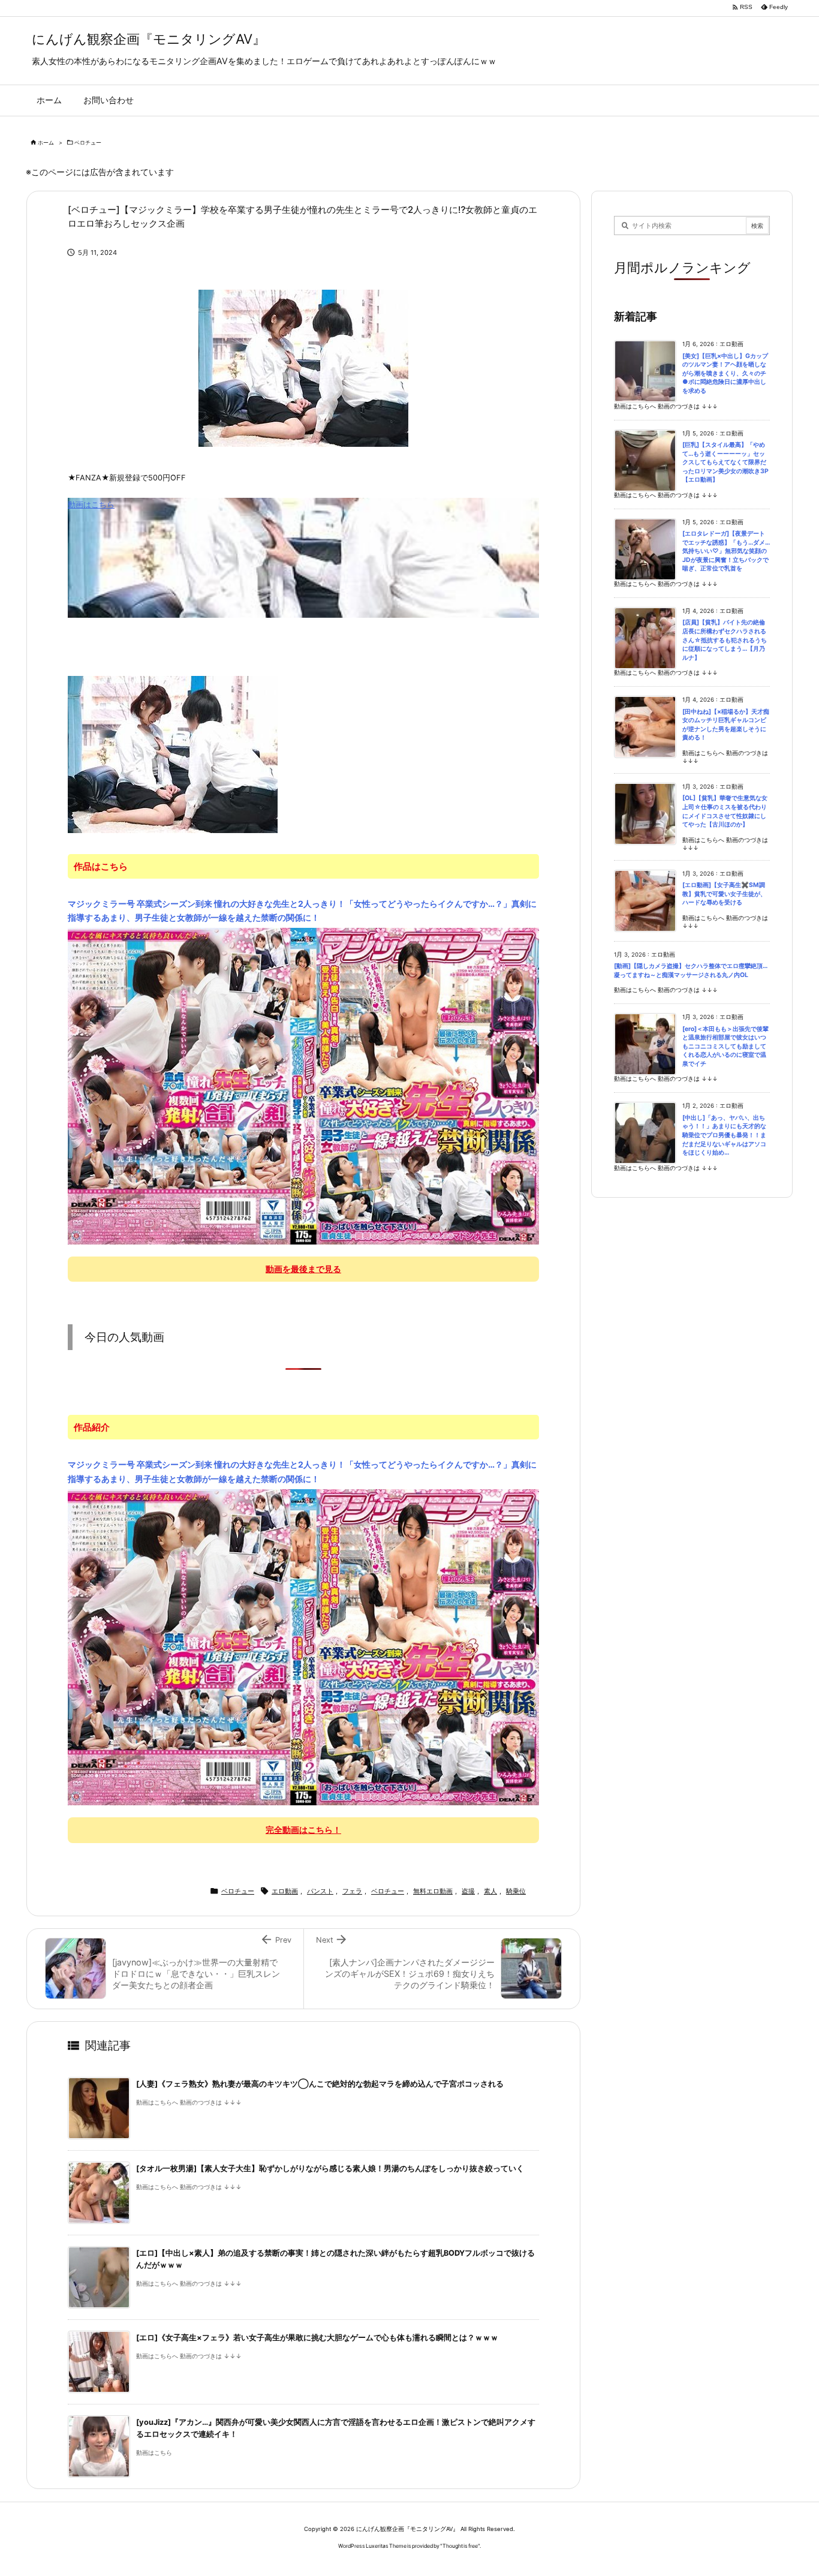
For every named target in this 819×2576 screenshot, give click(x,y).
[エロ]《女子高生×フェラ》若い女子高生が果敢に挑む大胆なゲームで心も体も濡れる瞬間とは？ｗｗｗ (317, 2338)
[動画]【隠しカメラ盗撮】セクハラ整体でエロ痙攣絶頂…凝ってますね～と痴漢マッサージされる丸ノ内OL (691, 970)
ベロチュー (88, 142)
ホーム (46, 142)
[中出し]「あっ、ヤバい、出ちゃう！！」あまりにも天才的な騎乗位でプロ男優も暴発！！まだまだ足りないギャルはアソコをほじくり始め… (724, 1135)
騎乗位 (516, 1891)
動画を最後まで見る (303, 1269)
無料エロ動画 (433, 1891)
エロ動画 (285, 1891)
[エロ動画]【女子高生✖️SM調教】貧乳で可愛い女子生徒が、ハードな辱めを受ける (724, 894)
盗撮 (468, 1891)
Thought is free (460, 2546)
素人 (490, 1891)
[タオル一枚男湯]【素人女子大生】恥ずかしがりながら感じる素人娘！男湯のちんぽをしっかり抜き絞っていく (330, 2168)
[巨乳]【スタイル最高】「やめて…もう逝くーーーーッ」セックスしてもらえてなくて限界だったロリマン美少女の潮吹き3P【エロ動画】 (725, 462)
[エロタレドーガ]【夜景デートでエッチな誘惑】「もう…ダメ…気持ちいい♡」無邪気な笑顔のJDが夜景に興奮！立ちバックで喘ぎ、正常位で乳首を (726, 551)
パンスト (320, 1891)
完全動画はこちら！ (303, 1830)
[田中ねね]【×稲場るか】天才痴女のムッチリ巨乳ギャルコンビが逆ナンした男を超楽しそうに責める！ (726, 725)
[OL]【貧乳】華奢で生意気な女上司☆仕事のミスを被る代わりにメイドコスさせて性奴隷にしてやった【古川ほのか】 (725, 811)
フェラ (352, 1891)
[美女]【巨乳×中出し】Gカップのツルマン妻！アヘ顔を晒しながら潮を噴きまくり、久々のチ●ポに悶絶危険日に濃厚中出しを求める (725, 373)
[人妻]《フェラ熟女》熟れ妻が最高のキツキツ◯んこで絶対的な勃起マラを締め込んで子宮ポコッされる (320, 2084)
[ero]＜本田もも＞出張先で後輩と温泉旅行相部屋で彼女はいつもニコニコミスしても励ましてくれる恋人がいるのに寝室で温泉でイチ (725, 1046)
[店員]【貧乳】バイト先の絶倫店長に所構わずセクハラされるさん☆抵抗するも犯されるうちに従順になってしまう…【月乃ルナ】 (725, 640)
